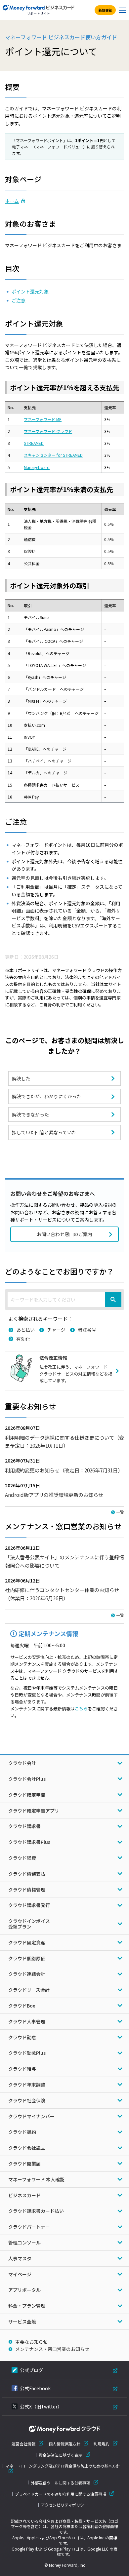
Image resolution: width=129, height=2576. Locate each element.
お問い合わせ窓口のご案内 (64, 1234)
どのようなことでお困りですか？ (59, 1271)
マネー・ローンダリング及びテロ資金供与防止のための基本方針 (63, 2466)
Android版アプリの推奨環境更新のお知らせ (54, 1495)
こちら (81, 1709)
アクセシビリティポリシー (64, 2505)
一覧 (120, 1512)
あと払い (25, 1330)
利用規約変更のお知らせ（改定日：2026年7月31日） (64, 1470)
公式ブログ (31, 2370)
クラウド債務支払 (27, 1874)
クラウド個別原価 (27, 1958)
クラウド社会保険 (27, 2100)
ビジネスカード (24, 2195)
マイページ (20, 2274)
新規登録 (105, 10)
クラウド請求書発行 (29, 1905)
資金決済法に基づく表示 (61, 2455)
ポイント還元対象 (30, 292)
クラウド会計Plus (27, 1779)
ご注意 (19, 300)
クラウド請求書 (24, 1826)
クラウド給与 (22, 2069)
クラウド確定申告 (27, 1795)
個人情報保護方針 (64, 2444)
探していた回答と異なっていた (44, 1132)
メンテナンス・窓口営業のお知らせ (52, 2349)
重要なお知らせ (31, 2342)
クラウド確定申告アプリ (34, 1811)
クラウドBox (22, 2006)
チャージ (56, 1330)
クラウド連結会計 (27, 1974)
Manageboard (37, 467)
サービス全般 (22, 2322)
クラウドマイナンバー (31, 2116)
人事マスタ (20, 2258)
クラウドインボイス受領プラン (29, 1924)
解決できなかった (30, 1114)
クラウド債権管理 (27, 1890)
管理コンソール (24, 2243)
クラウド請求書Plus (29, 1842)
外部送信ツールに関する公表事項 (61, 2483)
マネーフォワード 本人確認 (36, 2179)
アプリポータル (24, 2290)
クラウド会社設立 (27, 2148)
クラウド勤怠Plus (27, 2053)
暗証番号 (87, 1330)
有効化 (23, 1339)
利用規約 (102, 2444)
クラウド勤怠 (22, 2037)
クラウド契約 (22, 2132)
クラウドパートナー (29, 2227)
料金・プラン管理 (27, 2306)
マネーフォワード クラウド (48, 431)
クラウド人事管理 (27, 2021)
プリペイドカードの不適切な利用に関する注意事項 (61, 2494)
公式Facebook (35, 2388)
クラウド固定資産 (27, 1942)
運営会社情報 (23, 2444)
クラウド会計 (22, 1763)
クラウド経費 (22, 1858)
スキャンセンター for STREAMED (53, 455)
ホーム (12, 201)
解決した (21, 1078)
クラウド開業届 (24, 2164)
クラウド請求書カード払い (36, 2211)
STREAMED (34, 443)
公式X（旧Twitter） (41, 2406)
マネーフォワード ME (43, 419)
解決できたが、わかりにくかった (47, 1096)
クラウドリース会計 (29, 1990)
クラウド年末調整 (27, 2085)
